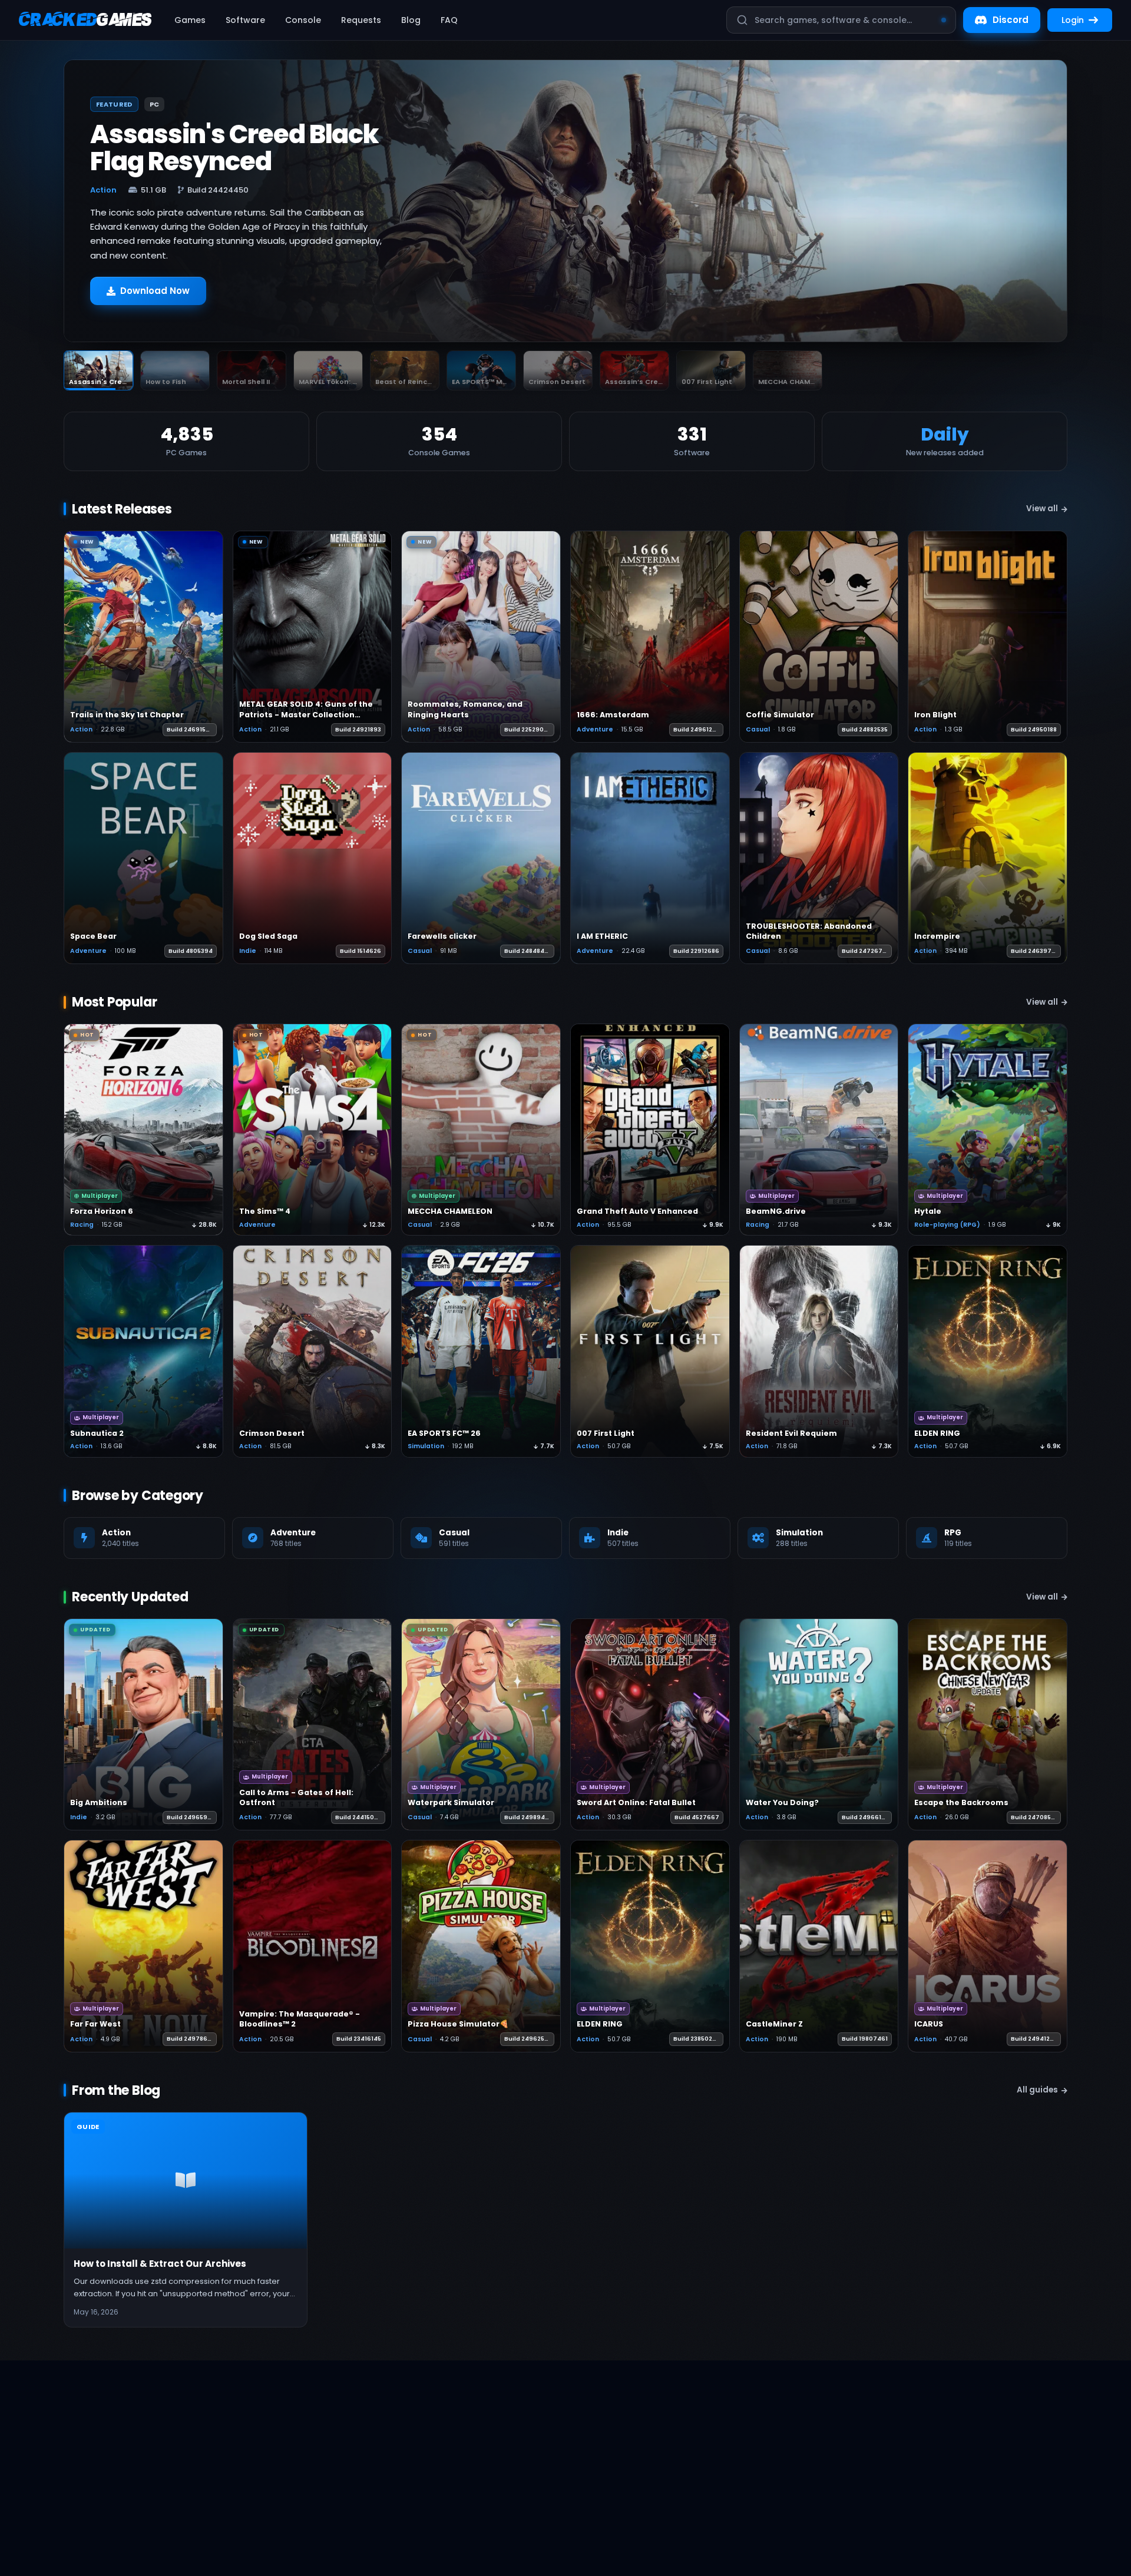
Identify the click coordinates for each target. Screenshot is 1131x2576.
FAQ (449, 20)
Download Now (155, 291)
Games (190, 20)
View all (1042, 509)
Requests (361, 20)
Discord (1011, 20)
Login (1073, 20)
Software (245, 20)
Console (303, 20)
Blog (411, 20)
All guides (1037, 2090)
